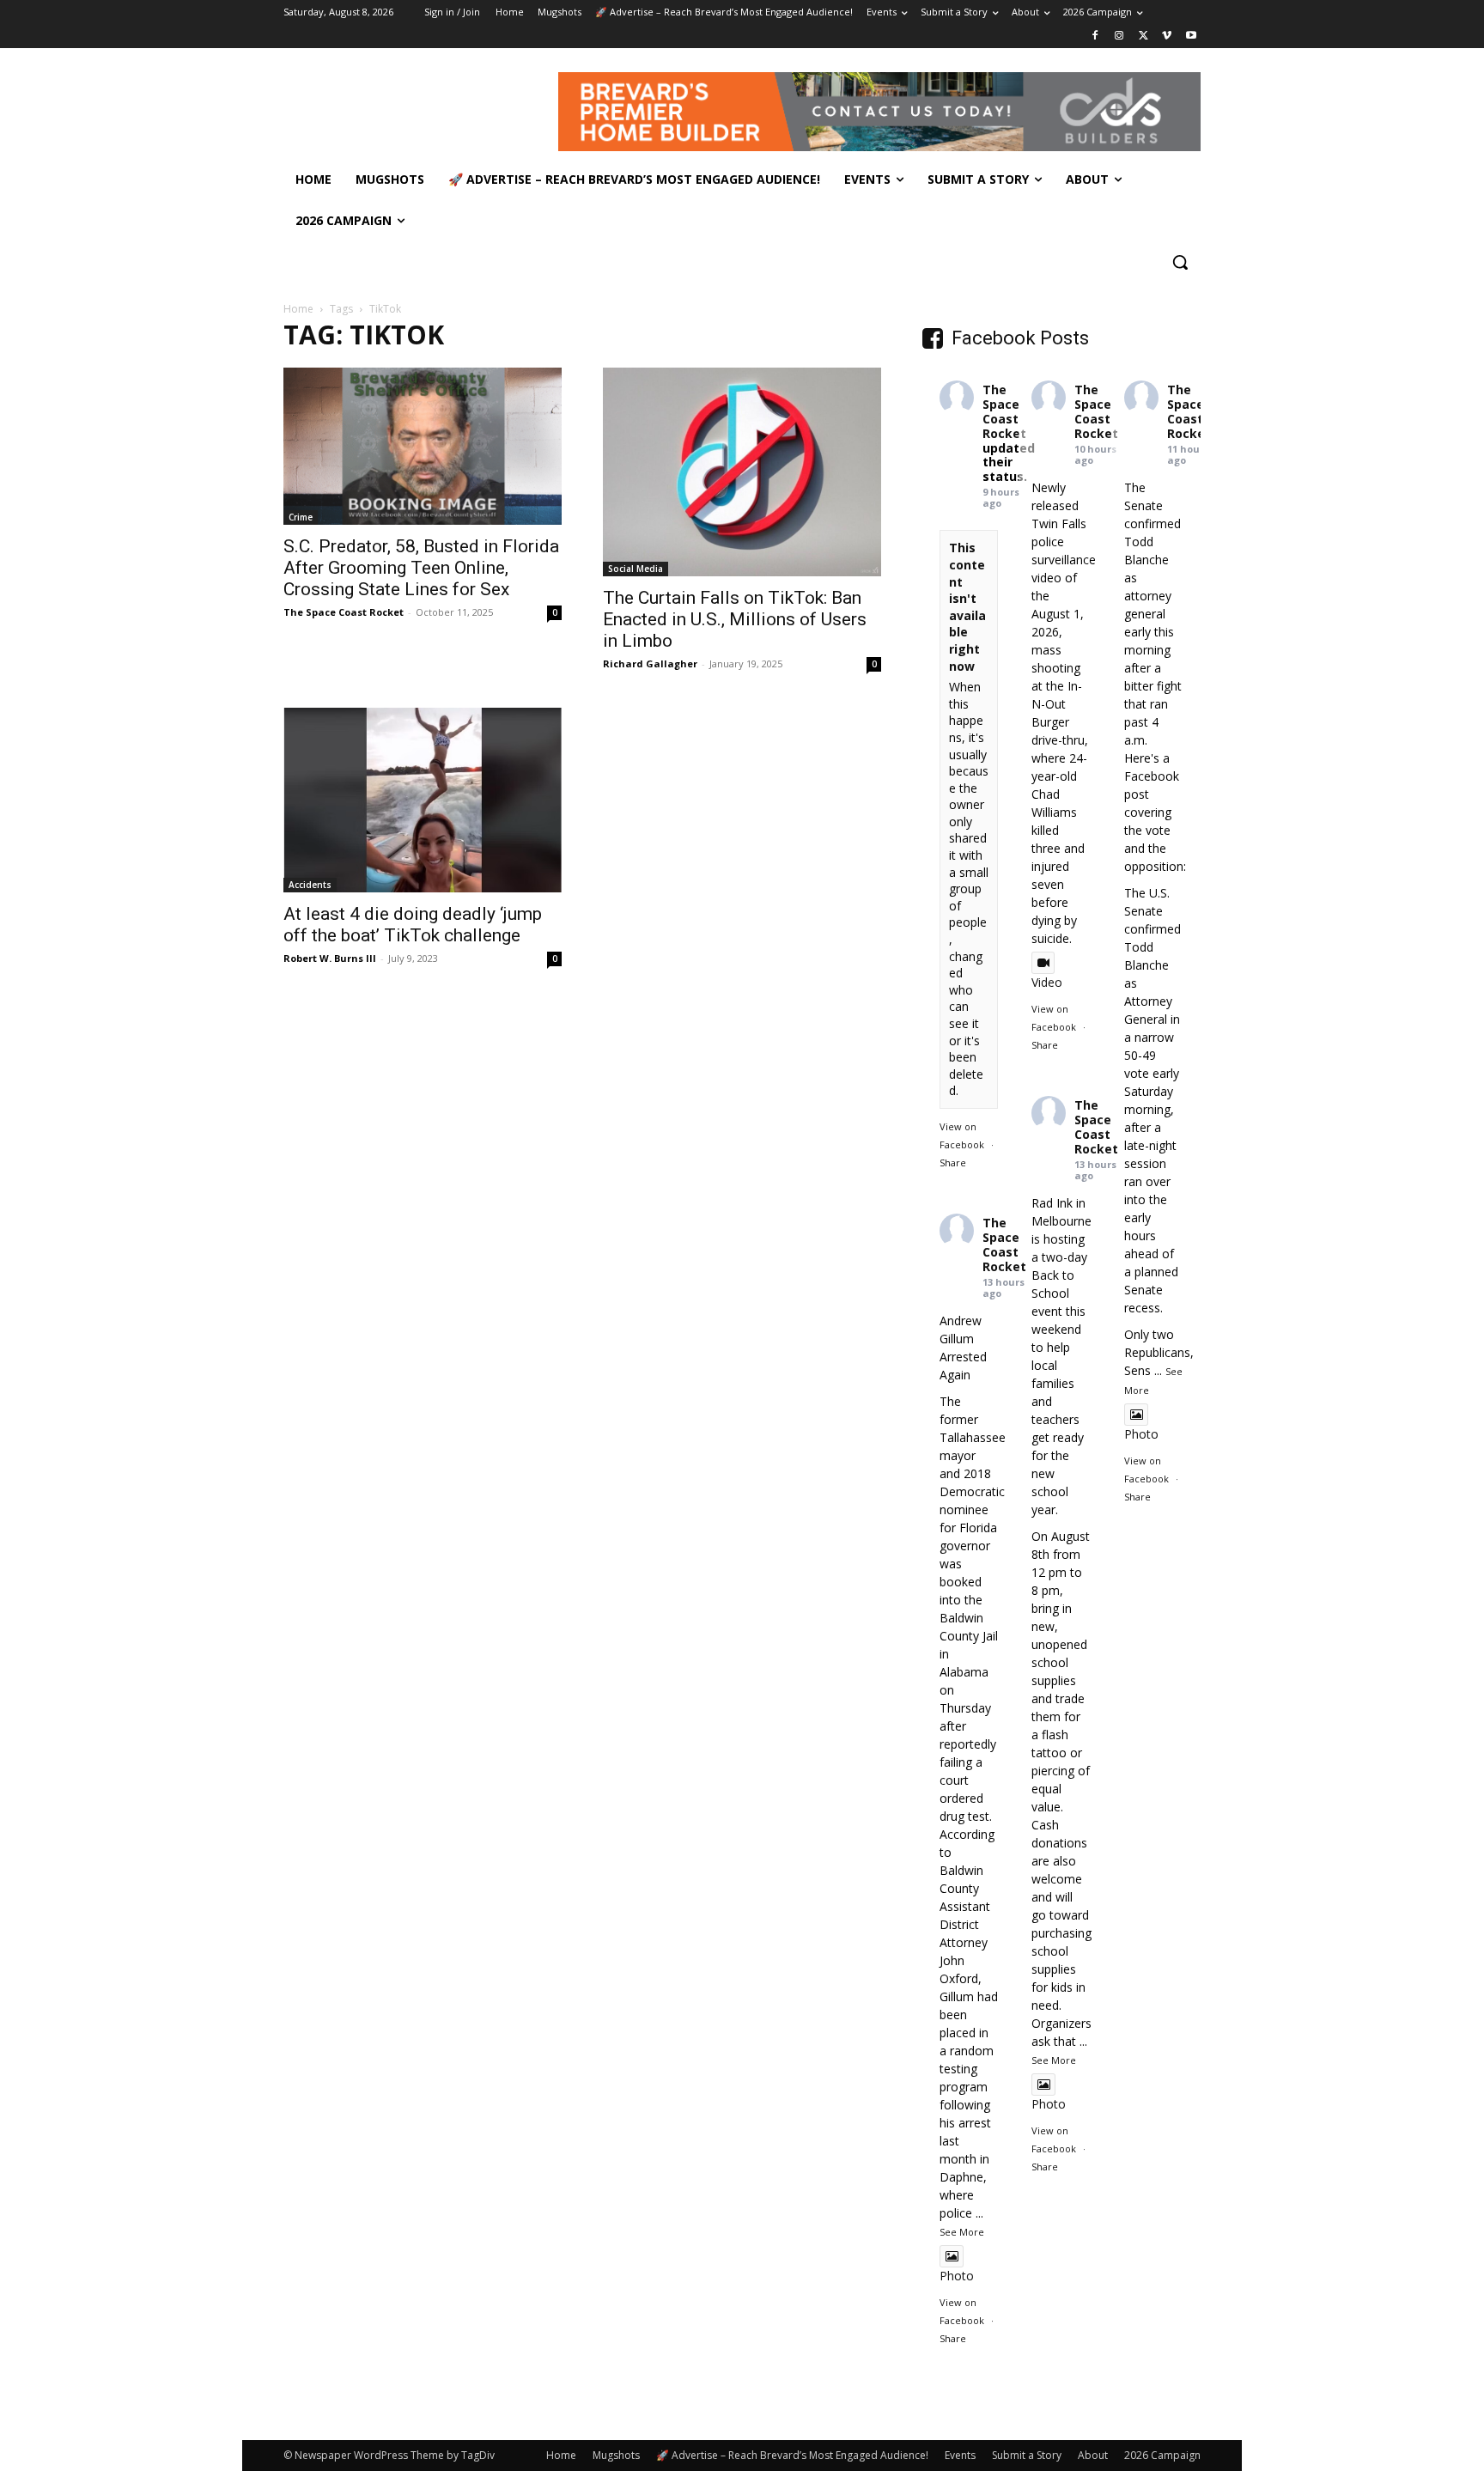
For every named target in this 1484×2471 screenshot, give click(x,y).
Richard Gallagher (650, 663)
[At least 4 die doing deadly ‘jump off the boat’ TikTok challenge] (423, 800)
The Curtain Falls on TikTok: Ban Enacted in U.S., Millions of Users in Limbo (735, 619)
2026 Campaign (1162, 2455)
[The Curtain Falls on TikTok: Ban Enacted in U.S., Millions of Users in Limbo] (742, 472)
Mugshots (616, 2455)
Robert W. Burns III (330, 958)
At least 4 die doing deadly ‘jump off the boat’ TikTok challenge (413, 925)
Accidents (310, 885)
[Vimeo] (1167, 37)
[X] (1143, 37)
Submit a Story (1027, 2455)
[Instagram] (1119, 37)
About (1093, 2455)
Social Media (636, 569)
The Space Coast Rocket (344, 612)
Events (960, 2455)
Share (953, 1162)
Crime (301, 517)
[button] (1180, 262)
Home (298, 309)
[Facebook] (1095, 37)
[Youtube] (1191, 37)
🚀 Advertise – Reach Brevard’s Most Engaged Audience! (792, 2455)
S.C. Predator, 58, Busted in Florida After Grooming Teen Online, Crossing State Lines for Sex (421, 568)
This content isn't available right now (967, 606)
